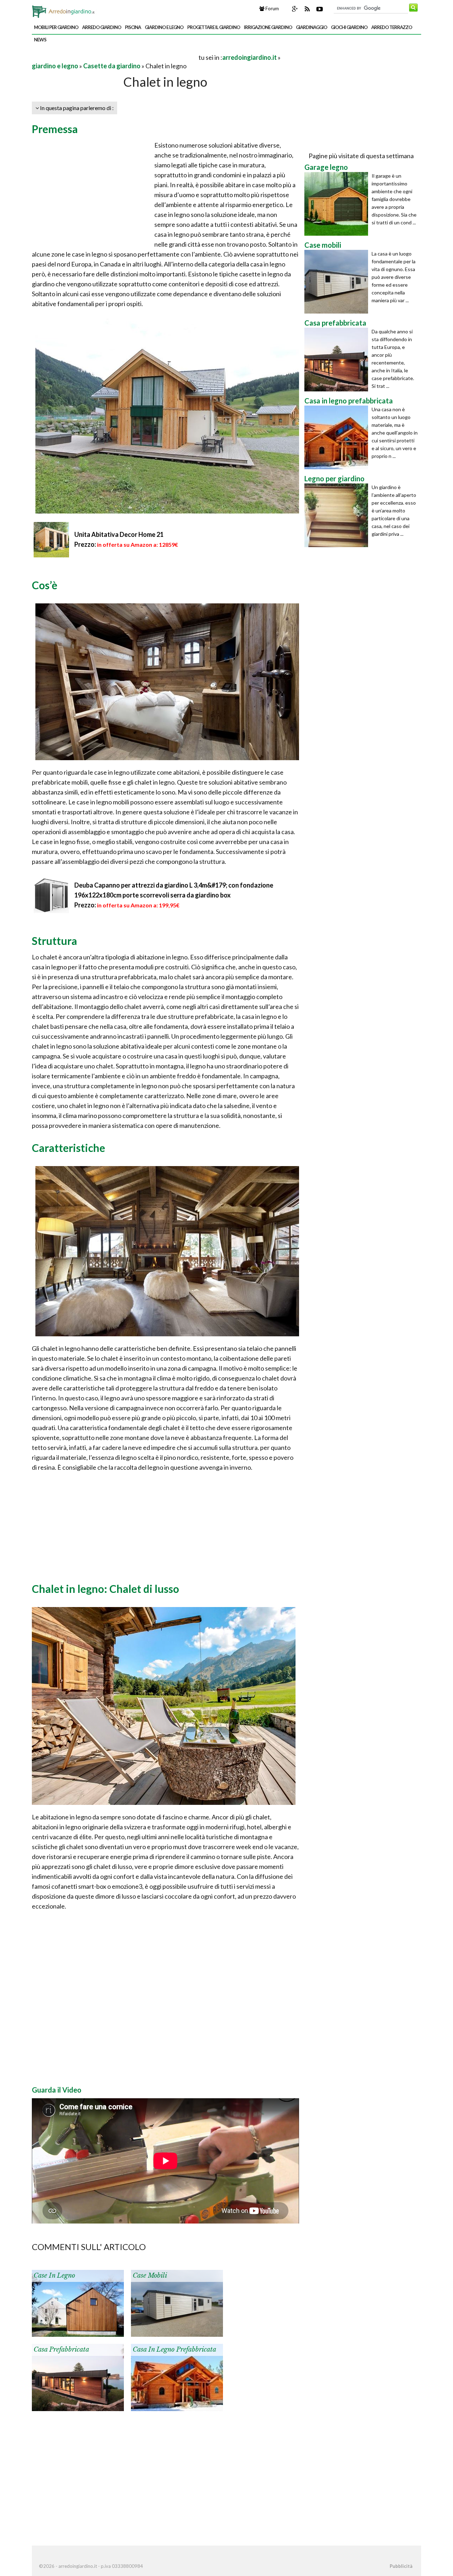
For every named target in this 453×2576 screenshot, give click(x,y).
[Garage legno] (338, 204)
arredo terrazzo (392, 27)
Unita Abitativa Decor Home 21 (119, 534)
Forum (272, 8)
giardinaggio (311, 27)
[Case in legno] (78, 2303)
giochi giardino (349, 27)
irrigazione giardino (268, 27)
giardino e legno (164, 27)
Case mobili (150, 2276)
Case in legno (54, 2276)
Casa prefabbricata (61, 2350)
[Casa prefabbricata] (78, 2377)
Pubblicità (401, 2566)
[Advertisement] (115, 57)
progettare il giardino (214, 27)
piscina (133, 27)
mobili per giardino (56, 27)
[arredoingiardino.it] (64, 10)
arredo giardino (102, 27)
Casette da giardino (112, 66)
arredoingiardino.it (250, 57)
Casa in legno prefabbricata (174, 2350)
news (40, 40)
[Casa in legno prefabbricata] (177, 2377)
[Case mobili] (177, 2303)
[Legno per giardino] (338, 515)
